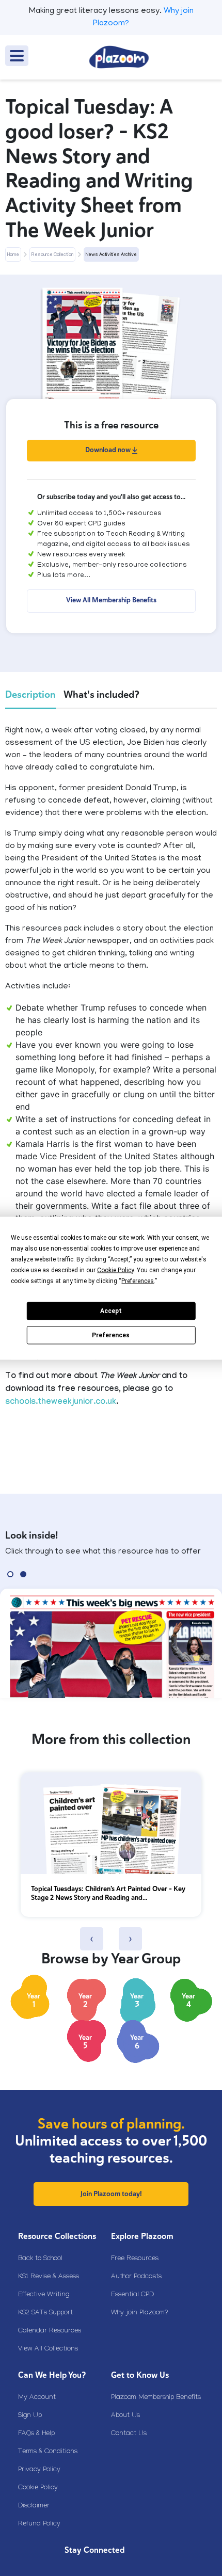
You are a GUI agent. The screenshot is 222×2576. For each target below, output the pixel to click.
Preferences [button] (138, 1281)
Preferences (111, 1335)
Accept (111, 1311)
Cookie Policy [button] (115, 1270)
